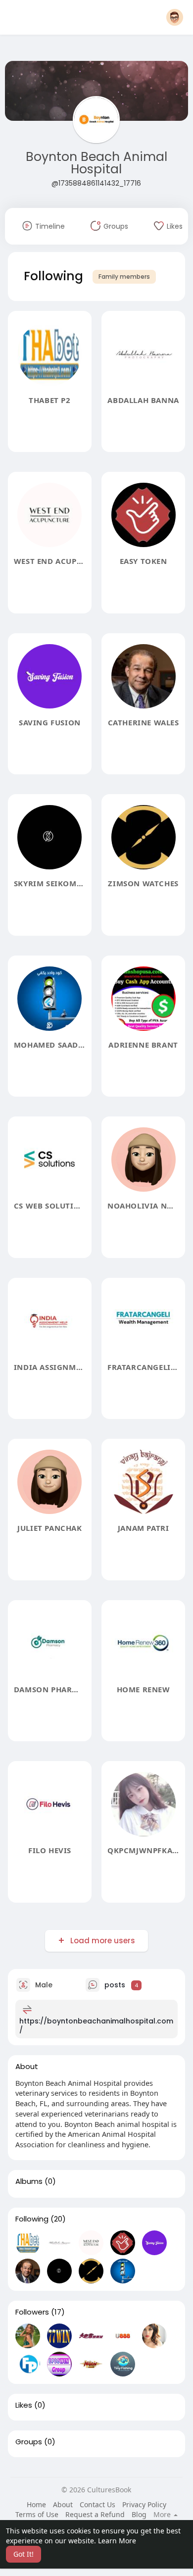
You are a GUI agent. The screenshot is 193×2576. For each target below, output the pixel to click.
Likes (24, 2405)
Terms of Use (37, 2514)
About (63, 2504)
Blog (139, 2514)
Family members (124, 277)
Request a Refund (95, 2514)
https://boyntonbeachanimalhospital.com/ (96, 2025)
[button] (175, 17)
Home (36, 2504)
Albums (29, 2181)
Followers (32, 2312)
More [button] (163, 2515)
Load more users (103, 1941)
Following (32, 2219)
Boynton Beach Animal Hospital (96, 163)
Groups (29, 2442)
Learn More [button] (117, 2541)
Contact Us (97, 2504)
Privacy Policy (144, 2504)
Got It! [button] (24, 2554)
